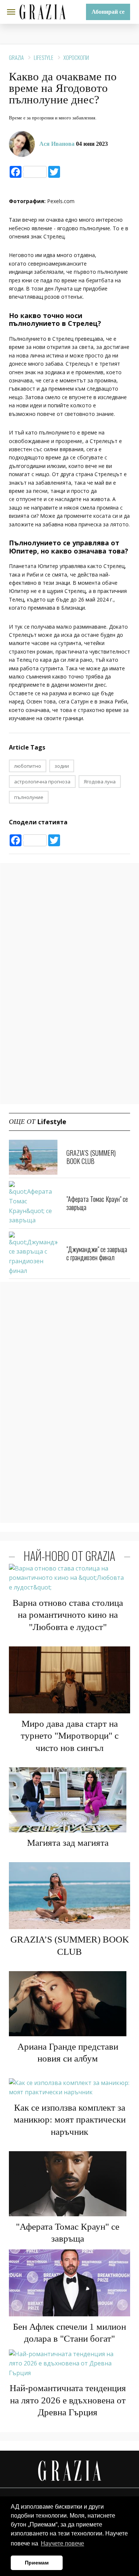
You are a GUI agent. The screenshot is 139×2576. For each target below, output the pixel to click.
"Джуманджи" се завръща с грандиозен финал (97, 1253)
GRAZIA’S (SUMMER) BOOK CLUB (91, 1157)
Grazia (16, 57)
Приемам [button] (37, 2563)
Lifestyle (44, 57)
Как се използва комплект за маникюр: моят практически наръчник (70, 2120)
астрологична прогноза (42, 782)
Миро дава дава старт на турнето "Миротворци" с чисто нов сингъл (70, 1736)
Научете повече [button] (62, 2543)
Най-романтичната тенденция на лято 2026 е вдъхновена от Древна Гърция (68, 2400)
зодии (62, 766)
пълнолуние (29, 797)
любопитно (28, 766)
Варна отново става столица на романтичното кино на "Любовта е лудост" (68, 1615)
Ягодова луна (100, 782)
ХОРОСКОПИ (76, 57)
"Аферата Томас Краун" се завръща (97, 1203)
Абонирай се (108, 12)
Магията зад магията (68, 1843)
